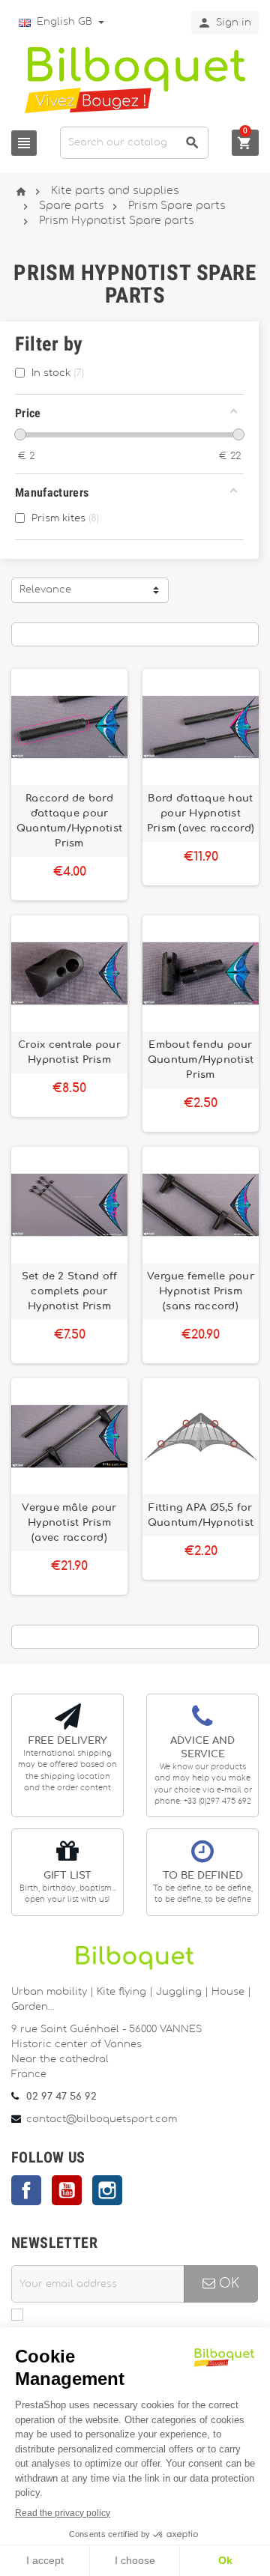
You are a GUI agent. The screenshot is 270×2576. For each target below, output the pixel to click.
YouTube (67, 2190)
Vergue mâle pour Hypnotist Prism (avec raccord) (69, 1523)
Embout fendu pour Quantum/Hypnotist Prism (201, 1060)
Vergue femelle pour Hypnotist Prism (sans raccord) (201, 1291)
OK (227, 2283)
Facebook (26, 2190)
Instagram (107, 2190)
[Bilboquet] (135, 79)
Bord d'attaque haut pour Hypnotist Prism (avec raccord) (201, 813)
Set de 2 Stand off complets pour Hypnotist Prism (70, 1291)
